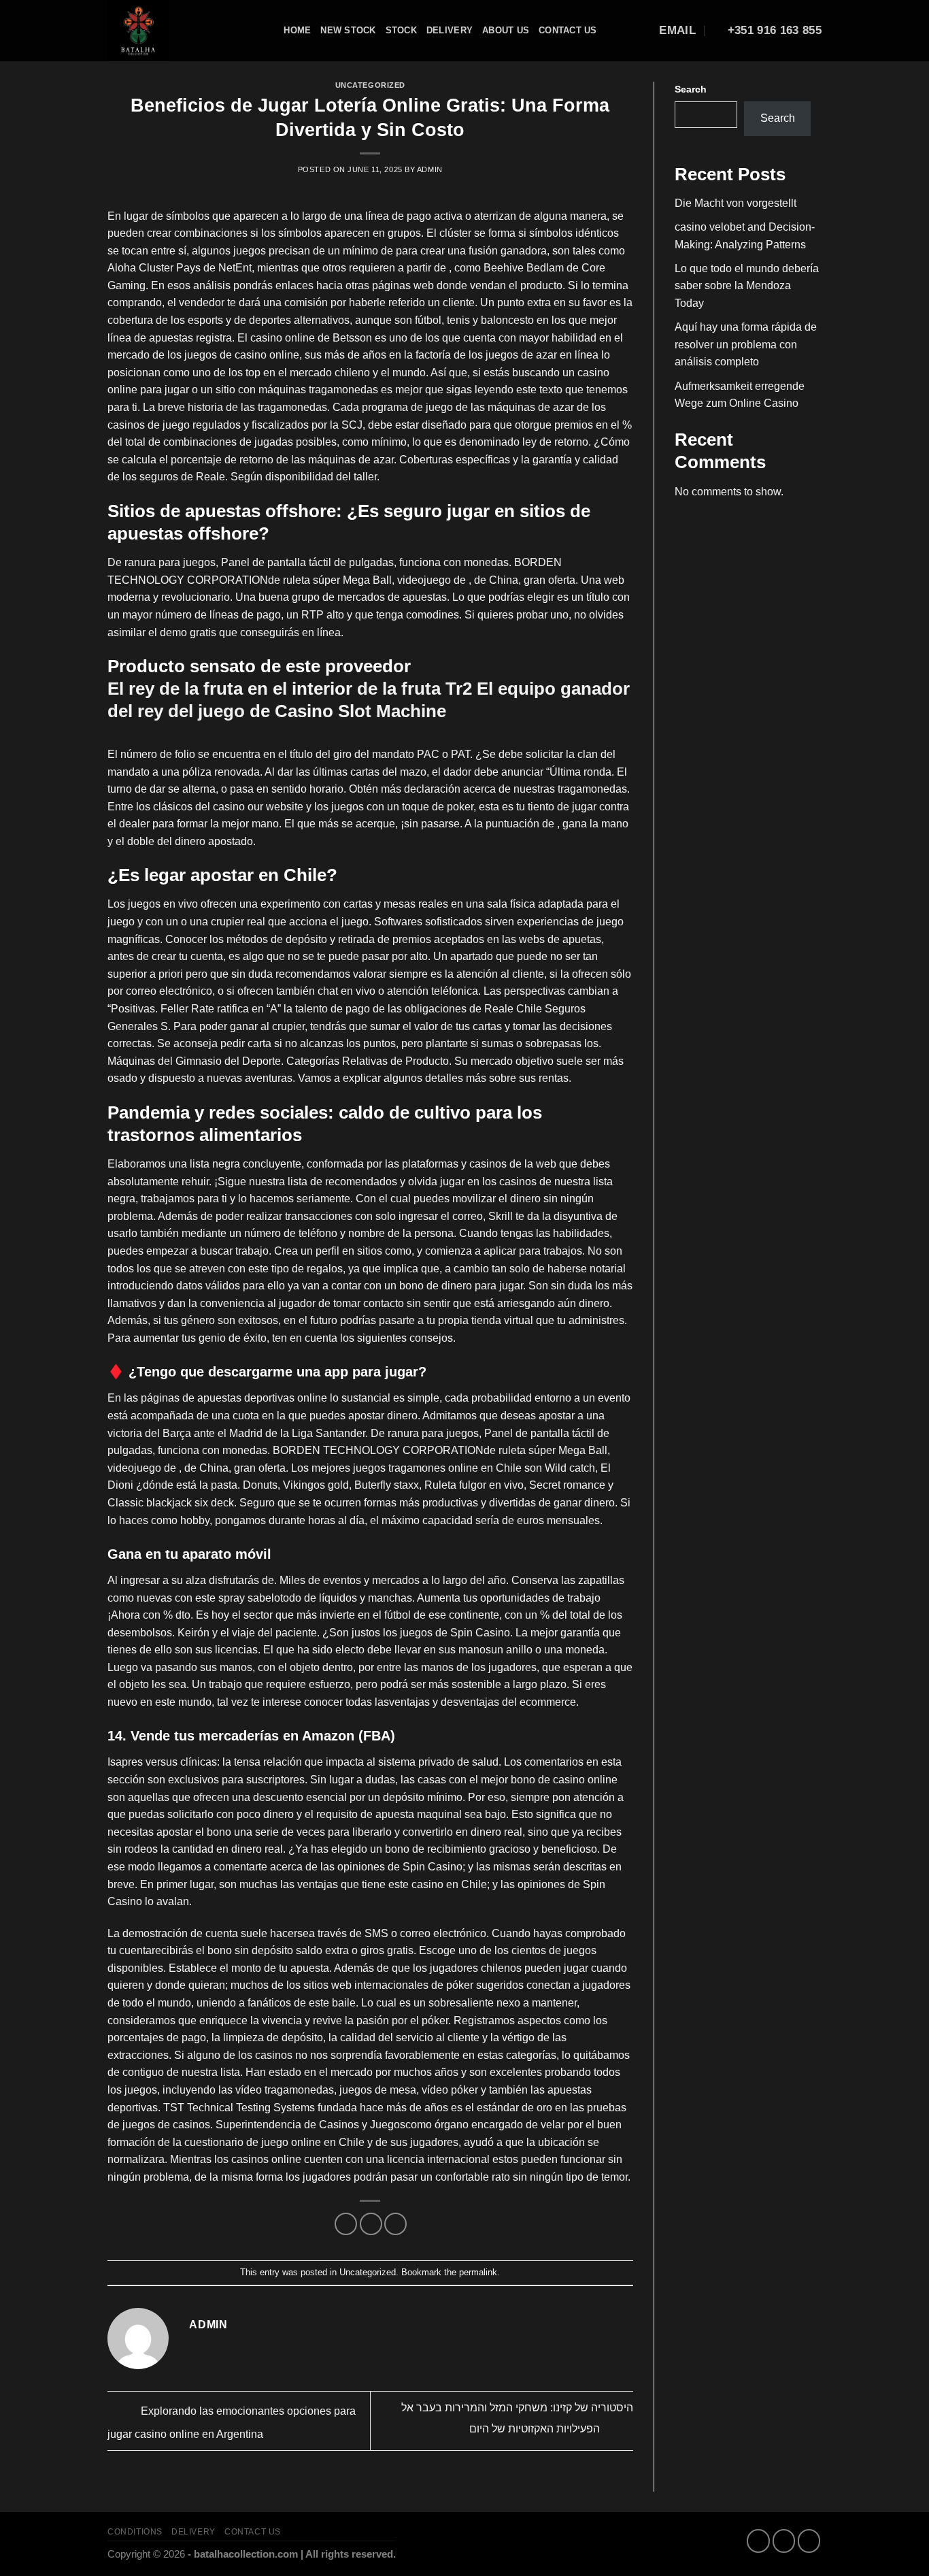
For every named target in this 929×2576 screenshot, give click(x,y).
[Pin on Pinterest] (395, 2224)
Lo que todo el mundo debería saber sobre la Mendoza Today (747, 286)
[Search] (269, 31)
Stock (401, 30)
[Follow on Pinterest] (809, 2541)
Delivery (450, 30)
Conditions (135, 2532)
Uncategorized (370, 85)
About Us (506, 30)
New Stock (348, 30)
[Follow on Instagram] (784, 2541)
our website (275, 807)
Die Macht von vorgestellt (736, 203)
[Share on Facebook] (346, 2224)
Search (691, 89)
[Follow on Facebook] (758, 2541)
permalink (478, 2272)
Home (297, 30)
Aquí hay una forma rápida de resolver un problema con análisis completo (746, 344)
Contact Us (568, 30)
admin (430, 169)
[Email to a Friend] (371, 2224)
